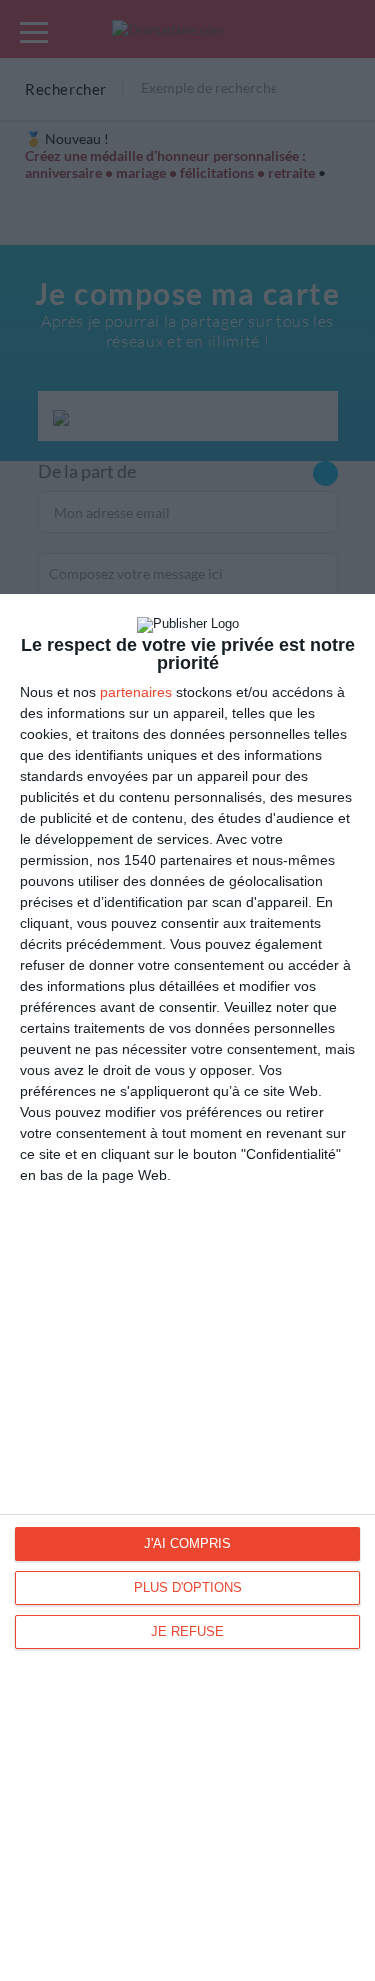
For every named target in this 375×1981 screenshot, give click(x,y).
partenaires (136, 692)
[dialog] (187, 1287)
